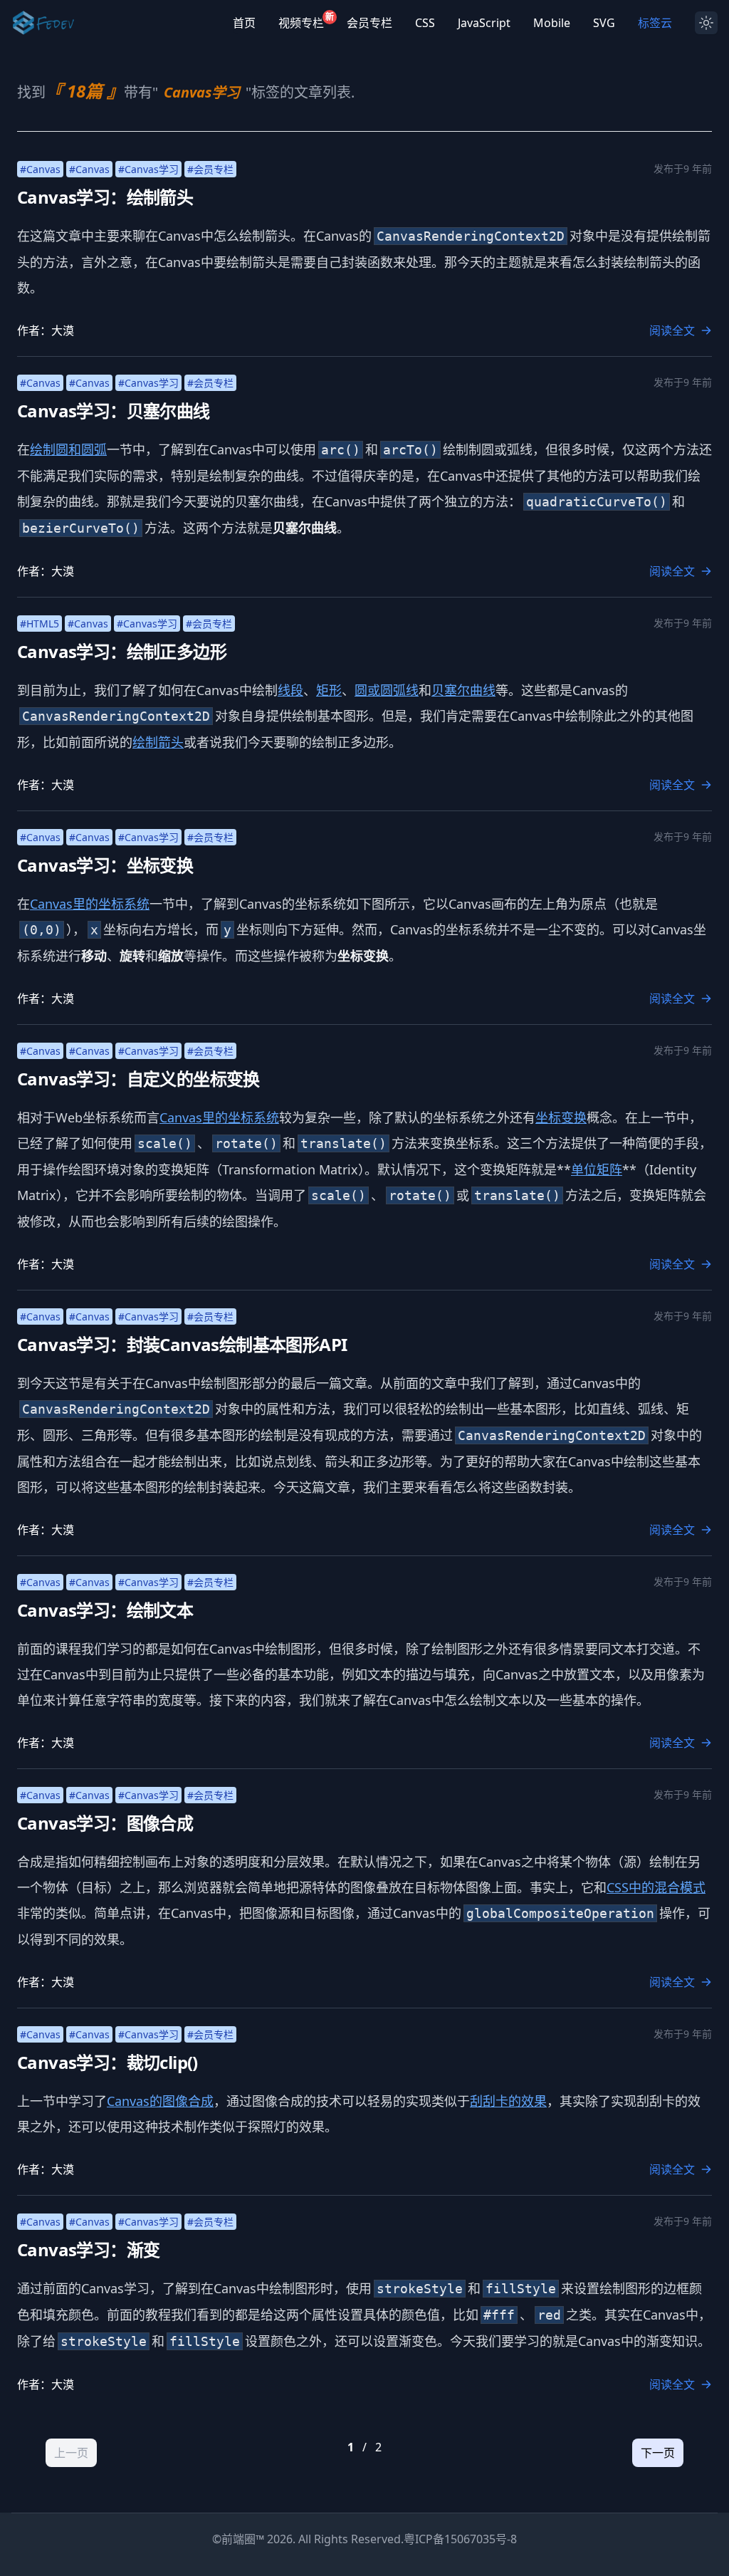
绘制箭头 (158, 742)
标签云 (655, 23)
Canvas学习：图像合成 (105, 1823)
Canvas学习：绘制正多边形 (122, 651)
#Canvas (40, 169)
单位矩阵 (597, 1169)
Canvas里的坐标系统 (90, 904)
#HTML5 (40, 624)
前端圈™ (243, 2539)
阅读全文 (672, 330)
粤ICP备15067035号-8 (460, 2539)
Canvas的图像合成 (160, 2101)
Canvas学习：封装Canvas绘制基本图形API (182, 1344)
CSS (425, 23)
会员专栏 (369, 23)
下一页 (658, 2453)
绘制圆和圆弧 (68, 449)
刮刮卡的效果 (508, 2101)
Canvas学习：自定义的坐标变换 (138, 1079)
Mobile (552, 23)
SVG (604, 23)
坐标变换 (561, 1117)
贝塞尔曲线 (463, 690)
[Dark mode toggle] (706, 23)
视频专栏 (301, 22)
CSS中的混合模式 (656, 1887)
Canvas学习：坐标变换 (105, 865)
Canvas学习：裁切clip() (107, 2062)
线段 (290, 690)
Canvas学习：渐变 (88, 2249)
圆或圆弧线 (387, 690)
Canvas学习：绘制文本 (105, 1610)
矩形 (329, 690)
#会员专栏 (210, 169)
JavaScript (484, 23)
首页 (244, 23)
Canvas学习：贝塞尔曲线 (114, 411)
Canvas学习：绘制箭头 (105, 197)
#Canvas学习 (148, 169)
